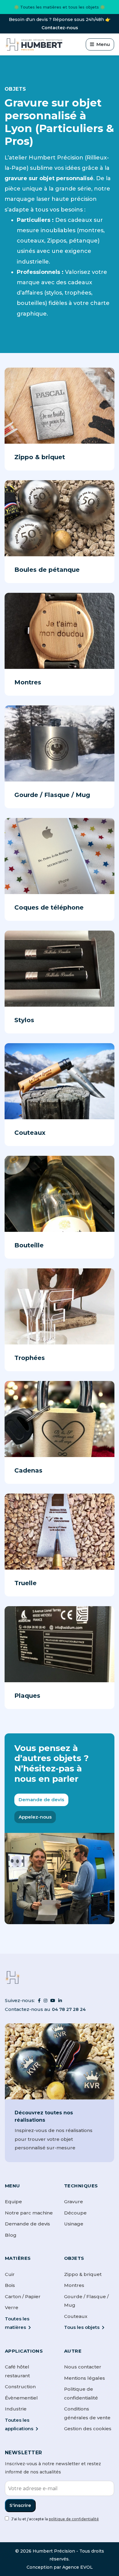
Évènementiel (21, 2398)
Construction (20, 2387)
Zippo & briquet (83, 2274)
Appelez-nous (35, 1817)
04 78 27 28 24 (69, 2009)
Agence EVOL (78, 2567)
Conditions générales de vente (87, 2413)
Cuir (10, 2274)
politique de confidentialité (74, 2519)
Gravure (74, 2202)
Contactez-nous (60, 28)
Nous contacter (83, 2367)
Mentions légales (85, 2378)
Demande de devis (41, 1800)
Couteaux (76, 2316)
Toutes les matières (17, 2323)
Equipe (13, 2202)
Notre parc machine (29, 2213)
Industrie (16, 2409)
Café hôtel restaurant (17, 2371)
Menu (103, 44)
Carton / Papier (23, 2296)
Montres (74, 2285)
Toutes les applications (19, 2424)
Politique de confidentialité (81, 2393)
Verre (12, 2307)
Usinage (74, 2224)
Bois (10, 2285)
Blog (11, 2235)
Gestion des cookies (88, 2429)
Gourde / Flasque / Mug (86, 2301)
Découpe (75, 2213)
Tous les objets (82, 2327)
